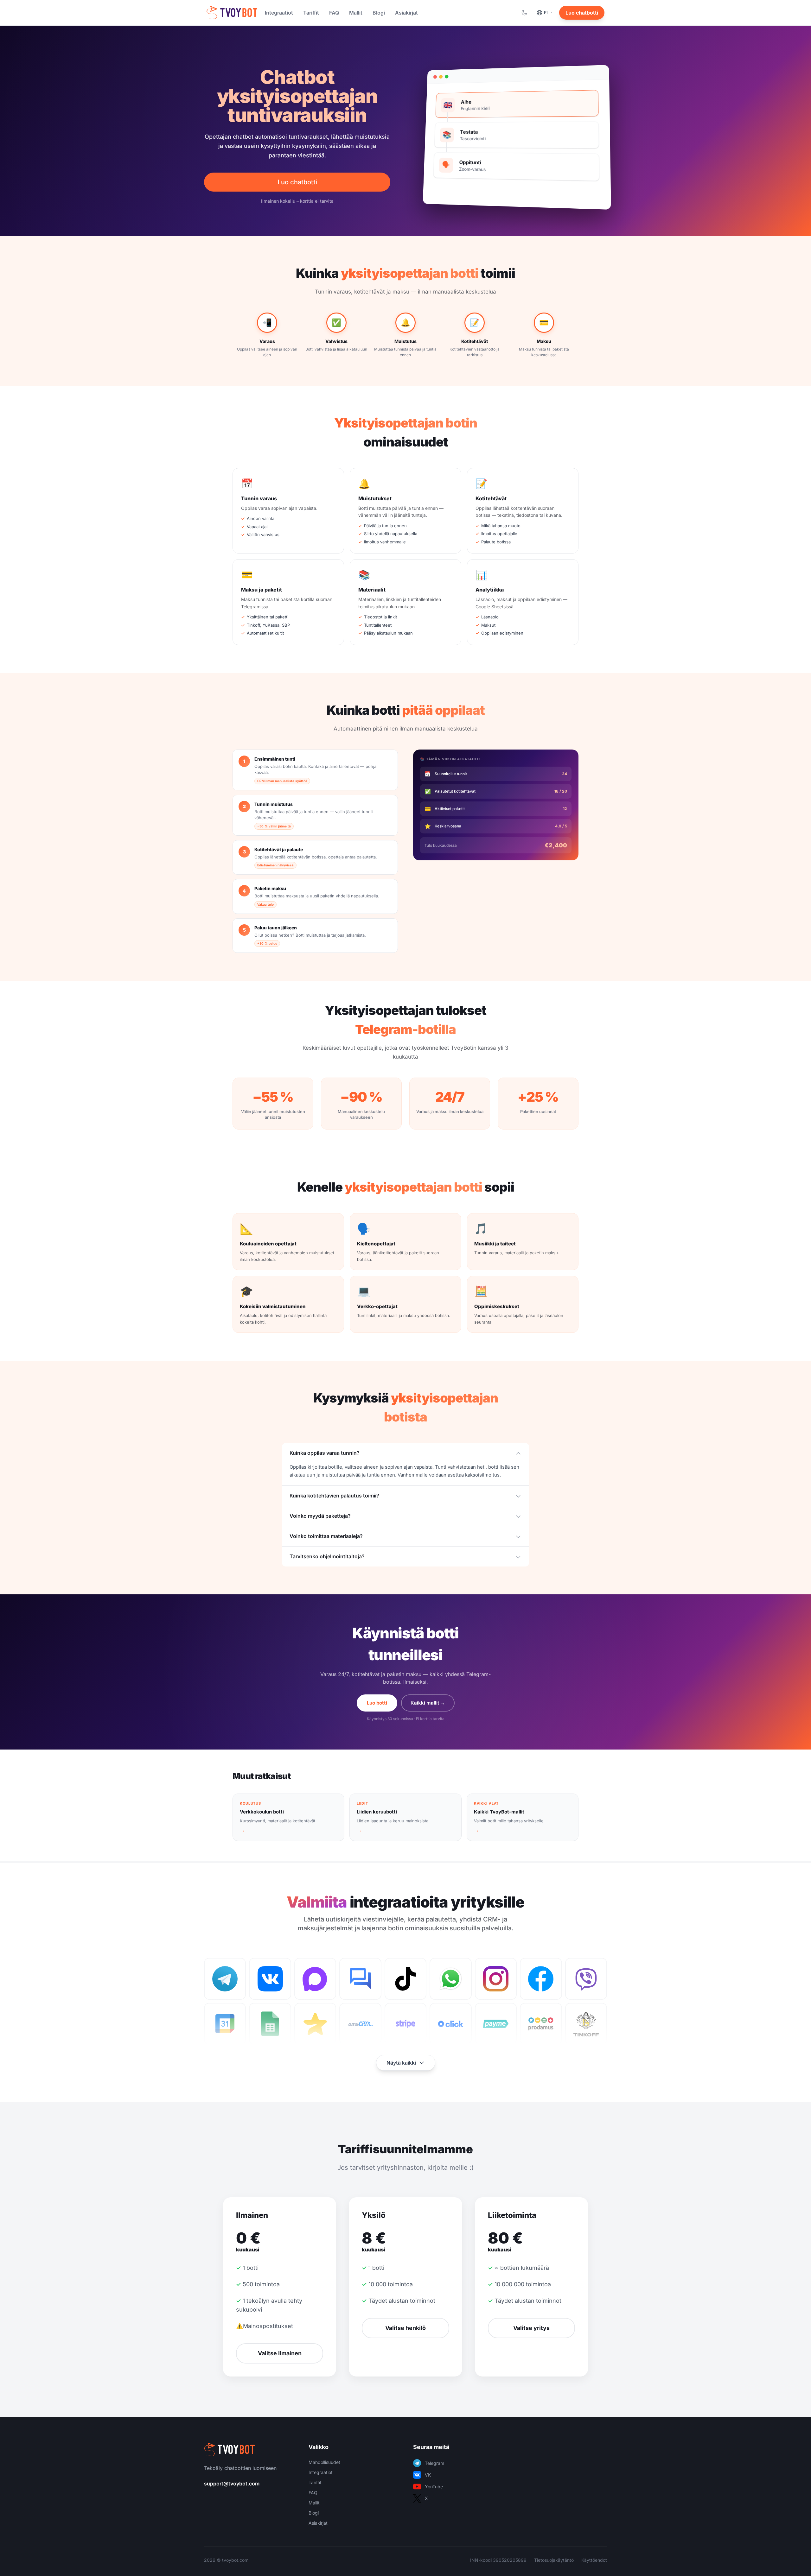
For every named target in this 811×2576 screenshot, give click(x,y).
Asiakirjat (406, 13)
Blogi (379, 13)
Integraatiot (279, 13)
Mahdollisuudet (324, 2462)
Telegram (434, 2463)
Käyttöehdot (594, 2560)
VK (428, 2475)
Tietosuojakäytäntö (554, 2560)
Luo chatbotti (582, 13)
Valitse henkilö (405, 2328)
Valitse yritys (531, 2328)
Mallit (356, 13)
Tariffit (311, 13)
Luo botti (377, 1703)
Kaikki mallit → (428, 1703)
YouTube (434, 2487)
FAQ (334, 13)
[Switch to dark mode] (524, 13)
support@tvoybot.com (232, 2484)
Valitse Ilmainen (280, 2353)
